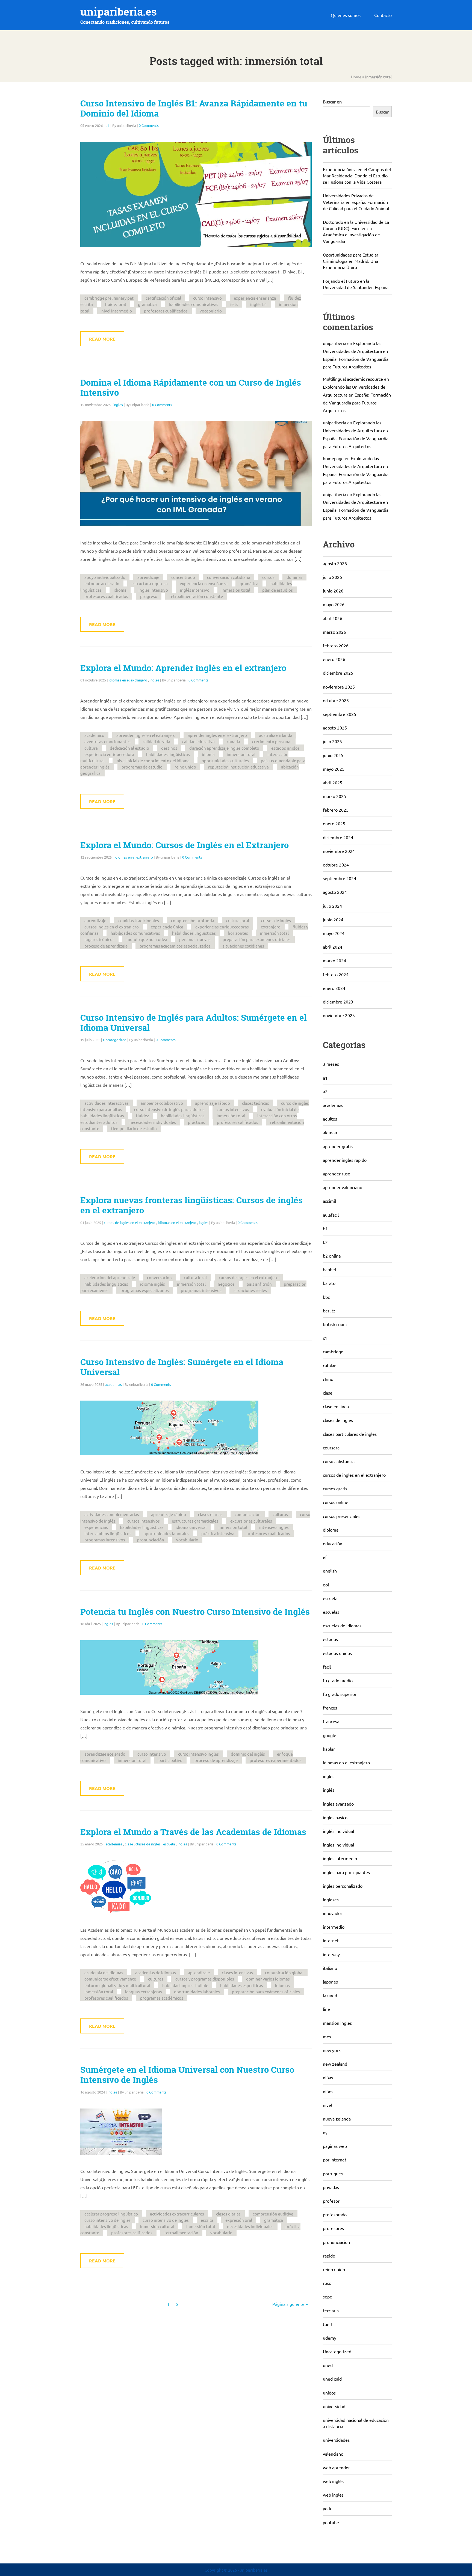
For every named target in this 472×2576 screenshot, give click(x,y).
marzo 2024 (334, 960)
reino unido (185, 767)
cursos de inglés (276, 920)
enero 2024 (334, 988)
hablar (329, 1749)
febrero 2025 (336, 810)
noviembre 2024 (339, 851)
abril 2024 (333, 947)
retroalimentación (181, 2233)
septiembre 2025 (340, 714)
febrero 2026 (336, 645)
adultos (330, 1119)
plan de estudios (278, 590)
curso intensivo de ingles (166, 2220)
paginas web (335, 2146)
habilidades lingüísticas (168, 754)
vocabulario (211, 311)
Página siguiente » (290, 2304)
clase (129, 1844)
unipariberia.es (119, 12)
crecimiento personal (272, 741)
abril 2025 (333, 782)
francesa (331, 1721)
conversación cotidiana (229, 577)
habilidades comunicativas (194, 304)
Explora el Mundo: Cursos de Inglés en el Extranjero (185, 845)
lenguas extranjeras (144, 1992)
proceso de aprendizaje (106, 946)
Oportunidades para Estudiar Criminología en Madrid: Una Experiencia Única (351, 261)
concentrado (183, 577)
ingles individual (338, 1845)
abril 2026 (333, 618)
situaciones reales (250, 1290)
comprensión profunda (193, 920)
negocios (226, 1284)
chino (328, 1379)
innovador (333, 1913)
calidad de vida (156, 741)
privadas (331, 2187)
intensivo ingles (274, 1527)
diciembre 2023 (338, 1002)
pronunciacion (336, 2242)
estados (330, 1639)
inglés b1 (259, 304)
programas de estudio (142, 767)
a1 (325, 1078)
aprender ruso (337, 1174)
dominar (294, 577)
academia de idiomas (104, 1972)
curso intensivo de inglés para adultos (169, 1109)
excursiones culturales (251, 1521)
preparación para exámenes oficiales (257, 939)
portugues (333, 2173)
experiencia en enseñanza (204, 583)
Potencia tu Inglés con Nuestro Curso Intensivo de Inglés (195, 1612)
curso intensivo (207, 298)
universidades (336, 2440)
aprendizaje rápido (213, 1103)
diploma (331, 1530)
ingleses (331, 1899)
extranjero (271, 927)
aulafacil (331, 1215)
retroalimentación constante (196, 596)
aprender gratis (338, 1146)
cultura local (238, 920)
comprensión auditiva (273, 2214)
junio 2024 (333, 919)
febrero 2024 (336, 974)
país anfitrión (259, 1284)
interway (331, 1954)
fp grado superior (340, 1694)
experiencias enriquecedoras (222, 927)
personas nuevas (195, 939)
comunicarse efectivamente (110, 1979)
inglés (329, 1790)
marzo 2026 (334, 632)
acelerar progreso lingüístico (111, 2214)
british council (336, 1324)
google (330, 1735)
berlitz (329, 1311)
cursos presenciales (342, 1516)
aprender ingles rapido (345, 1160)
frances (330, 1708)
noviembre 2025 (339, 687)
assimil (329, 1201)
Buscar (382, 112)
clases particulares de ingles (350, 1434)
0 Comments (149, 125)
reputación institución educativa (238, 767)
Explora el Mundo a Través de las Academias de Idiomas (193, 1832)
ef (325, 1557)
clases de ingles (148, 1844)
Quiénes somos (346, 15)
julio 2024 (332, 906)
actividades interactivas (107, 1103)
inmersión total (236, 590)
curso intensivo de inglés (107, 2220)
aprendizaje (148, 577)
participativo (170, 1760)
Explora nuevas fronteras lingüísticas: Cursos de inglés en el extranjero (191, 1205)
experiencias (96, 1527)
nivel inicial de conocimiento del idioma (153, 760)
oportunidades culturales (225, 760)
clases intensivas (237, 1972)
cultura (91, 748)
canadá (233, 741)
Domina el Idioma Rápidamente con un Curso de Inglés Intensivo (191, 388)
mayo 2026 (334, 604)
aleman (330, 1132)
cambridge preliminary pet (109, 298)
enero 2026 (334, 659)
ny (325, 2132)
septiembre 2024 (340, 878)
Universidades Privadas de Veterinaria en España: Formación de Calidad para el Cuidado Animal (356, 202)
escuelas (331, 1612)
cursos (268, 577)
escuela (169, 1844)
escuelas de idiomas (342, 1625)
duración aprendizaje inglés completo (224, 748)
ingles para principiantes (346, 1872)
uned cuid (332, 2379)
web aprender (336, 2467)
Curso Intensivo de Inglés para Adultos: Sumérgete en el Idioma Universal (194, 1023)
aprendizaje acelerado (105, 1754)
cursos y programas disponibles (205, 1979)
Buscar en (332, 102)
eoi (326, 1585)
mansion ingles (337, 2023)
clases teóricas (256, 1103)
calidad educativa (198, 741)
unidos (329, 2393)
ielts (234, 304)
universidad (334, 2406)
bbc (326, 1297)
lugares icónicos (99, 939)
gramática (147, 304)
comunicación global (284, 1972)
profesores (333, 2228)
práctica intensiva (218, 1533)
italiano (330, 1968)
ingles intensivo (153, 590)
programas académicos (162, 1998)
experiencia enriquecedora (109, 754)
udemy (330, 2338)
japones (330, 1982)
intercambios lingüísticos (108, 1533)
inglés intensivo (195, 590)
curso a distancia (339, 1461)
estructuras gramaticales (195, 1521)
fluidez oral (115, 304)
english (330, 1571)
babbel (329, 1269)
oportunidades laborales (166, 1533)
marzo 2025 (334, 796)
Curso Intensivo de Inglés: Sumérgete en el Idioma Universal (182, 1367)
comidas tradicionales (139, 920)
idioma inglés (153, 1284)
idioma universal (191, 1527)
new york (332, 2050)
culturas (280, 1514)
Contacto (383, 15)
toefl (328, 2324)
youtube (331, 2522)
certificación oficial (163, 298)
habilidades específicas (242, 1985)
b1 (107, 125)
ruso (327, 2283)
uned (328, 2365)
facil (327, 1667)
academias (113, 1384)
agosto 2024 (335, 892)
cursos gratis (335, 1488)
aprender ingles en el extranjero (146, 735)
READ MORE (102, 339)
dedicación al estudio (129, 748)
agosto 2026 (335, 563)
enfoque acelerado (102, 583)
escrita (207, 2220)
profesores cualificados (166, 311)
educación (333, 1543)
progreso (149, 596)
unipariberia (334, 343)
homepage (333, 458)
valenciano (333, 2454)
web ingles (333, 2495)
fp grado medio (338, 1680)
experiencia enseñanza (255, 298)
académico (94, 735)
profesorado (335, 2214)
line (326, 2009)
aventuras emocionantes (107, 741)
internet (331, 1940)
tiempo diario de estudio (134, 1128)
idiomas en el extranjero (128, 680)
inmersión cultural (157, 2226)
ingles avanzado (338, 1804)
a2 (325, 1091)
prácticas (196, 1122)
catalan (330, 1365)
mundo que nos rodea (147, 939)
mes (327, 2036)
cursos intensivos (233, 1109)
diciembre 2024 (338, 837)
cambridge (333, 1351)
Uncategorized (115, 1040)
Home (356, 77)
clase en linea (336, 1406)
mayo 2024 (334, 933)
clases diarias (210, 1514)
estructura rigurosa (150, 583)
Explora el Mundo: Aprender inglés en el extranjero (183, 668)
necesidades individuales (153, 1122)
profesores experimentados (276, 1760)
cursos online (336, 1502)
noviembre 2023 (339, 1015)
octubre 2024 (336, 865)
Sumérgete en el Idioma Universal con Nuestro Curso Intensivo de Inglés (187, 2075)
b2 (325, 1242)
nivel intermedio (117, 311)
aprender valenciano (343, 1187)
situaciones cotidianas (243, 946)
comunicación (248, 1514)
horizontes (238, 933)
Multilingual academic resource (353, 379)
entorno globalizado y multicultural (117, 1985)
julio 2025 (332, 741)
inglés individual (338, 1831)
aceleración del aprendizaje (110, 1277)
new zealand (335, 2064)
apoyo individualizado (105, 577)
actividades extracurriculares (177, 2214)
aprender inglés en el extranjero (217, 735)
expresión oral (239, 2220)
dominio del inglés (248, 1754)
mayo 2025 (334, 769)
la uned (330, 1995)
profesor (331, 2201)
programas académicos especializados (175, 946)
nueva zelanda (337, 2119)
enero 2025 (334, 823)
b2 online (332, 1256)
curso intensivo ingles (198, 1754)
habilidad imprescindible (185, 1985)
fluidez (142, 1116)
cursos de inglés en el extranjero (130, 1223)
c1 (325, 1338)
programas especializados (145, 1290)
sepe (328, 2297)
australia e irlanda (276, 735)
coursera (331, 1448)
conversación (159, 1277)
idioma (120, 590)
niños (328, 2091)
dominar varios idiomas (268, 1979)
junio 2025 (333, 755)
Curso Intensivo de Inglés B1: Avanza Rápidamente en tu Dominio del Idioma (194, 108)
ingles (118, 405)
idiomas (282, 1985)
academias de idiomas (156, 1972)
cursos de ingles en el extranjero (249, 1277)
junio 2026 (333, 591)
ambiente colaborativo (162, 1103)
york (327, 2508)
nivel (328, 2105)
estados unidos (285, 748)
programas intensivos (201, 1290)
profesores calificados (238, 1122)
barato (329, 1283)
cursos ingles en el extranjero (112, 927)
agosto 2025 (335, 728)
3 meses (331, 1064)
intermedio (334, 1927)
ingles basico (335, 1817)
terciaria (331, 2310)
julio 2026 (332, 577)
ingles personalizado (343, 1886)
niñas (328, 2077)
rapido (329, 2256)
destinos (169, 748)
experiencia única (167, 927)
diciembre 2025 (338, 673)
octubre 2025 (336, 700)
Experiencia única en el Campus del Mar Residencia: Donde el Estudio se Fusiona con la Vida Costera (357, 175)
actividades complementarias (112, 1514)
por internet (335, 2160)
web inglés (333, 2481)
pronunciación (151, 1540)
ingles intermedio (340, 1858)
